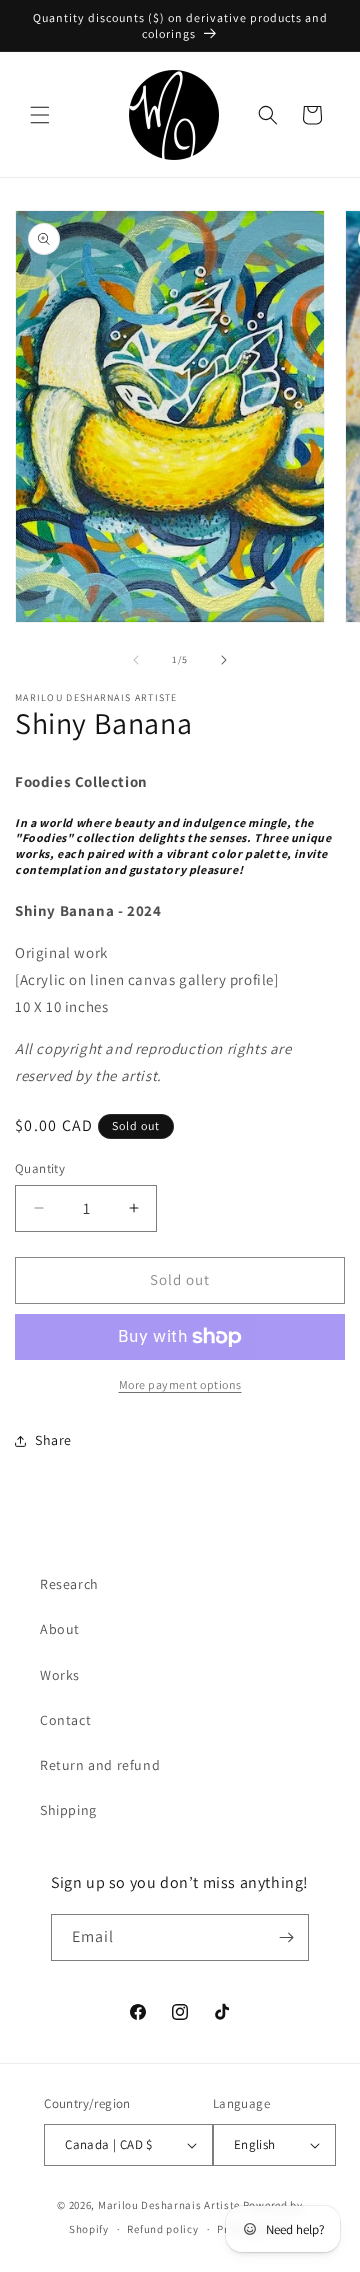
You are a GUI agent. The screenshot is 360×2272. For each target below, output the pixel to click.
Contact (65, 1720)
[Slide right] (224, 660)
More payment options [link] (180, 1384)
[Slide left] (136, 660)
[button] (40, 115)
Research (69, 1584)
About (60, 1629)
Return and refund (100, 1765)
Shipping (68, 1810)
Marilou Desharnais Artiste (169, 2205)
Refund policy (162, 2229)
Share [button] (53, 1440)
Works (60, 1675)
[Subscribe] (286, 1937)
